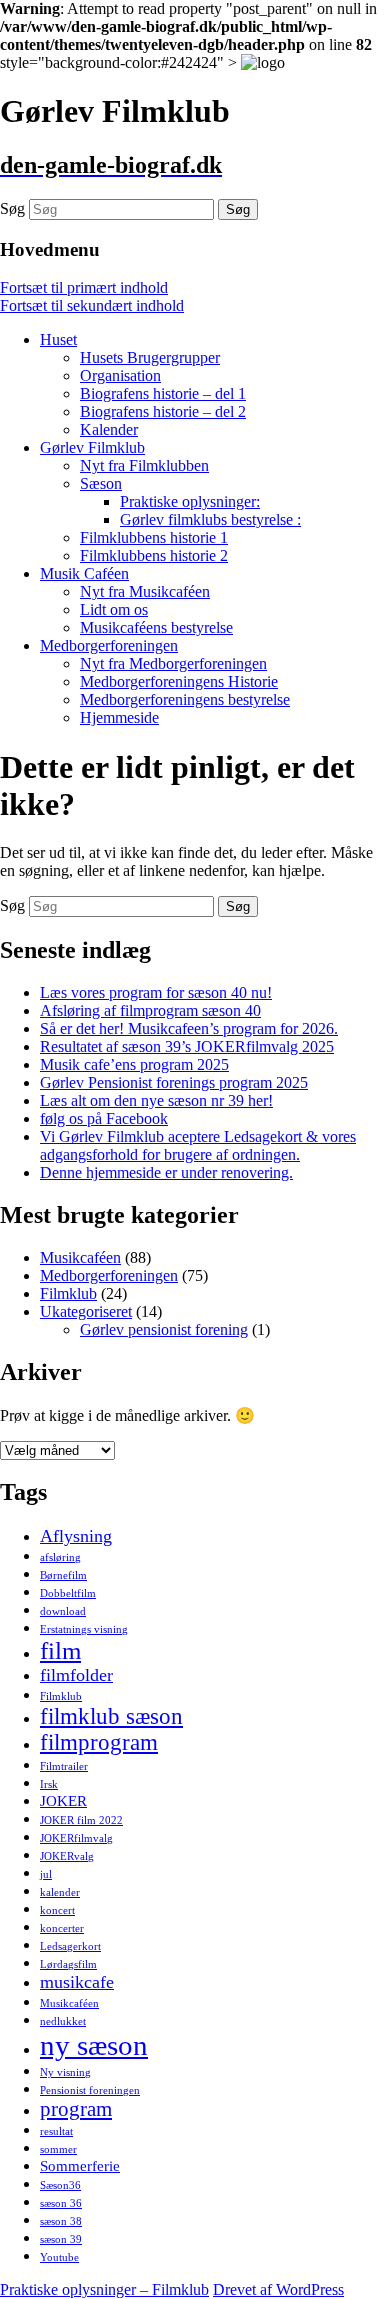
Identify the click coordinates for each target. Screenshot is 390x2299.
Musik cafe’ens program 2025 (134, 1064)
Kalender (109, 429)
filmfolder (76, 1675)
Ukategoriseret (86, 1311)
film (60, 1650)
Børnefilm (63, 1575)
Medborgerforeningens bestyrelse (185, 699)
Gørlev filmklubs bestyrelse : (210, 519)
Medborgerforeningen (109, 645)
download (63, 1611)
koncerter (62, 1928)
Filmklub (68, 1293)
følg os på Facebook (104, 1118)
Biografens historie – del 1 (163, 393)
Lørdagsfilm (68, 1964)
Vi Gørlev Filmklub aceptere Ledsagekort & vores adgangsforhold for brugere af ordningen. (198, 1145)
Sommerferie (80, 2165)
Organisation (120, 375)
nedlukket (63, 2021)
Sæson (101, 483)
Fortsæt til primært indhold (84, 287)
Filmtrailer (64, 1766)
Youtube (59, 2257)
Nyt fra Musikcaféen (145, 591)
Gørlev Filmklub (92, 447)
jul (46, 1874)
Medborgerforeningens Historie (179, 681)
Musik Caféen (84, 573)
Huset (58, 339)
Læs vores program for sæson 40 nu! (156, 992)
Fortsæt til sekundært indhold (92, 305)
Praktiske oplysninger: (190, 501)
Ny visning (65, 2072)
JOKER (63, 1800)
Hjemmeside (119, 717)
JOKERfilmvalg (76, 1838)
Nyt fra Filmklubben (144, 465)
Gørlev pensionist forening (164, 1329)
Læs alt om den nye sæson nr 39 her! (156, 1100)
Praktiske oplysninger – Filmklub (104, 2289)
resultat (56, 2131)
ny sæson (94, 2045)
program (76, 2109)
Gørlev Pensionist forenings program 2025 (174, 1082)
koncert (57, 1910)
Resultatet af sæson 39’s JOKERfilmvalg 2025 (187, 1046)
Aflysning (76, 1536)
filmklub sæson (111, 1716)
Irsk (49, 1784)
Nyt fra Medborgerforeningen (173, 663)
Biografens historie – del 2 (163, 411)
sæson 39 (61, 2239)
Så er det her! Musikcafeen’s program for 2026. (189, 1028)
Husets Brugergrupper (150, 357)
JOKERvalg (67, 1856)
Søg (12, 208)
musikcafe (77, 1982)
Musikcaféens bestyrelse (156, 627)
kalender (60, 1892)
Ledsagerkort (70, 1946)
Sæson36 (60, 2185)
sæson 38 (61, 2221)
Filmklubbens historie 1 (154, 537)
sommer (58, 2149)
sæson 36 (61, 2203)
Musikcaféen (80, 1257)
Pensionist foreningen (90, 2090)
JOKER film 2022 (81, 1820)
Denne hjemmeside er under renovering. (166, 1172)
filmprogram (99, 1742)
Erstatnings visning (84, 1629)
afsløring (60, 1557)
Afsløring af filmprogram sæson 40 (150, 1010)
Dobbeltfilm (68, 1593)
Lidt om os (114, 609)
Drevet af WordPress (278, 2289)
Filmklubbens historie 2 (154, 555)
